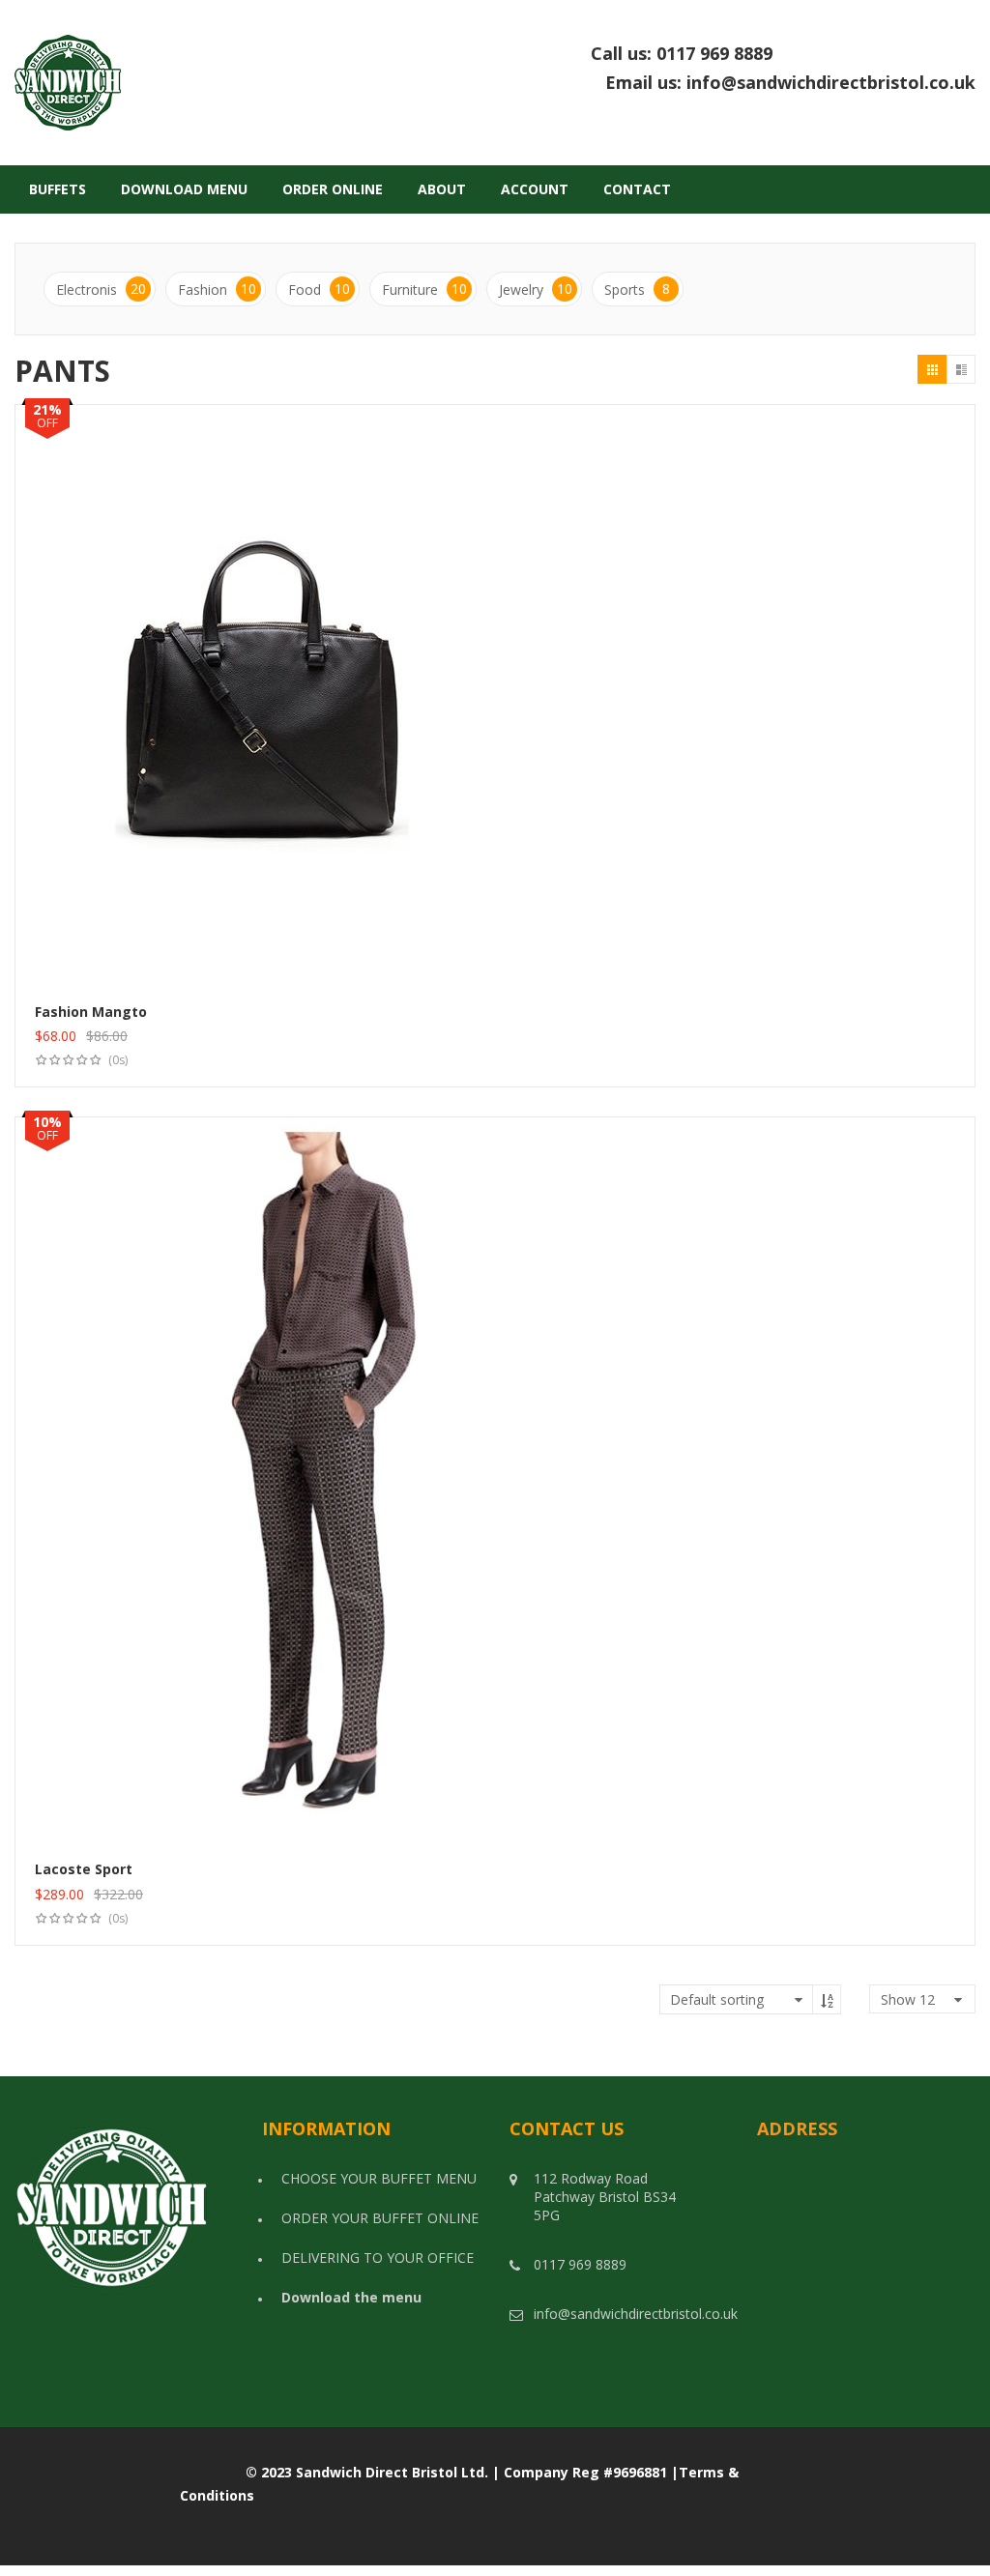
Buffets (58, 189)
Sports (637, 289)
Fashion (217, 289)
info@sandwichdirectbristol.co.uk (831, 82)
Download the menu (351, 2297)
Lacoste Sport (84, 1869)
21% (47, 409)
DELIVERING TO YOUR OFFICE (378, 2258)
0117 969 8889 (816, 53)
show (908, 1999)
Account (535, 189)
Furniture (424, 289)
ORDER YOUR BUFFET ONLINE (380, 2218)
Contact (637, 189)
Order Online (333, 189)
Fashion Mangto (91, 1012)
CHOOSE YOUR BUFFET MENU (379, 2178)
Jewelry (536, 289)
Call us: (783, 54)
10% (47, 1122)
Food (319, 289)
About (442, 189)
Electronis (101, 289)
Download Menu (184, 189)
